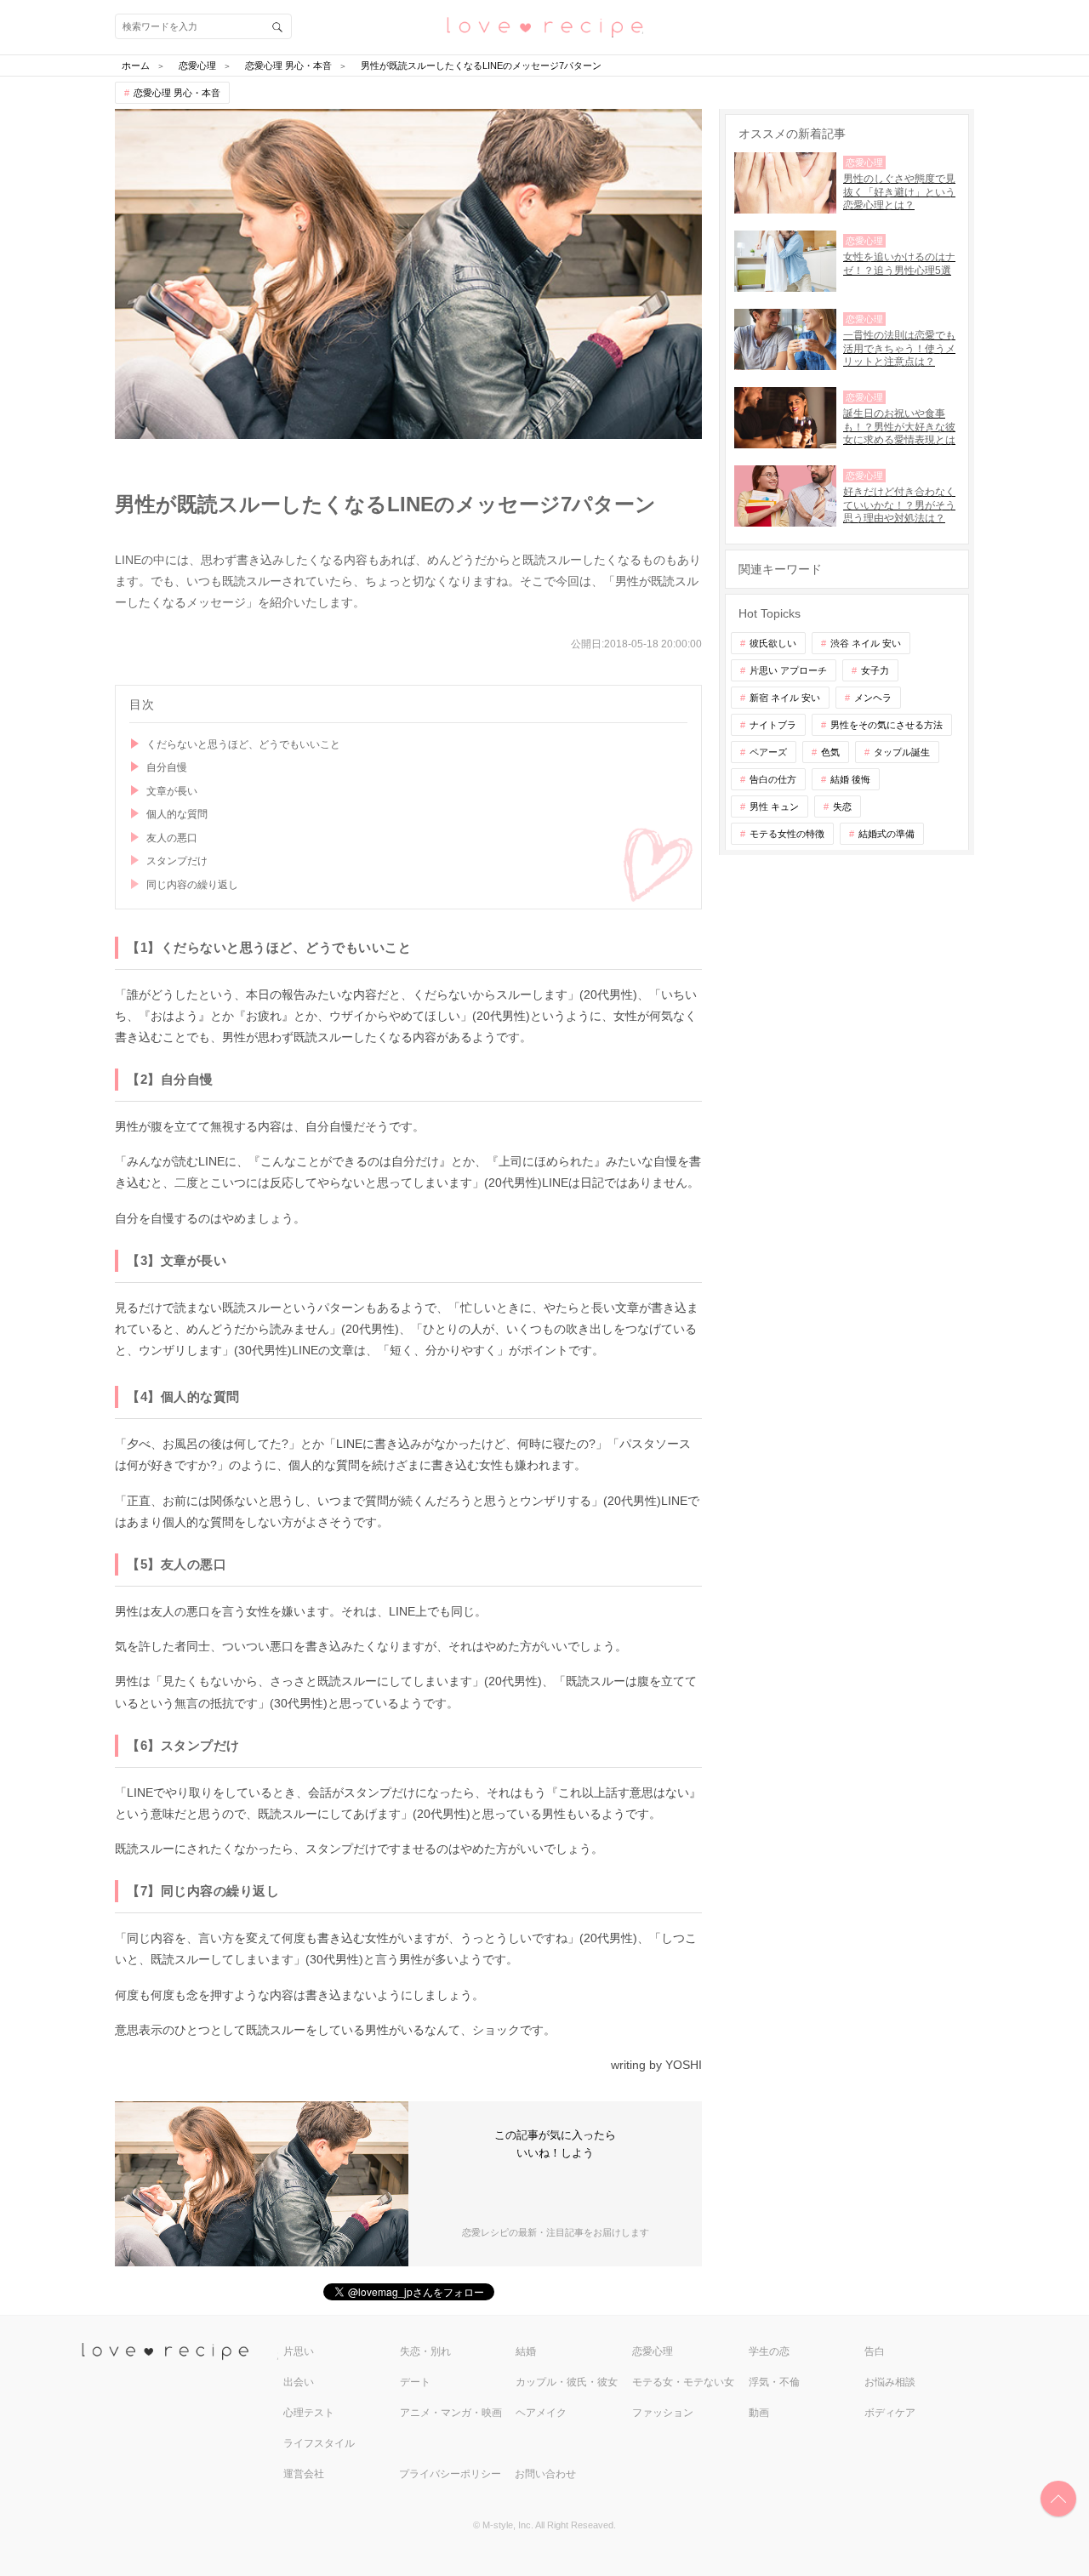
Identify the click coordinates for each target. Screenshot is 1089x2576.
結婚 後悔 (850, 779)
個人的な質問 (177, 814)
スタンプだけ (177, 861)
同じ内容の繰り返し (192, 885)
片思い (299, 2351)
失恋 (842, 806)
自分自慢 (167, 767)
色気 (830, 752)
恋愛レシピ (544, 26)
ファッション (663, 2413)
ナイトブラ (773, 725)
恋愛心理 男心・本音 (177, 93)
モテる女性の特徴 (787, 834)
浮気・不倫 (774, 2382)
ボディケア (890, 2413)
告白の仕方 (773, 779)
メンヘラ (873, 698)
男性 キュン (774, 806)
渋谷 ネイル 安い (866, 643)
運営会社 (304, 2474)
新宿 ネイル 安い (785, 698)
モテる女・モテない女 (683, 2382)
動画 (759, 2413)
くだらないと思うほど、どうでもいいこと (243, 744)
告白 (875, 2351)
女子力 (875, 670)
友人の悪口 (172, 838)
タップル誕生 (902, 752)
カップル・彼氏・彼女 (567, 2382)
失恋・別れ (425, 2351)
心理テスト (309, 2413)
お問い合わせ (545, 2474)
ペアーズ (768, 752)
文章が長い (172, 791)
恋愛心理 (653, 2351)
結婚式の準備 (887, 834)
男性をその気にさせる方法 (887, 725)
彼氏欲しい (773, 643)
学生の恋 (769, 2351)
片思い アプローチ (788, 670)
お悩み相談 (890, 2382)
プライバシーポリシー (450, 2474)
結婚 (526, 2351)
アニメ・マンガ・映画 (451, 2413)
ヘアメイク (541, 2413)
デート (415, 2382)
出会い (299, 2382)
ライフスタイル (319, 2443)
